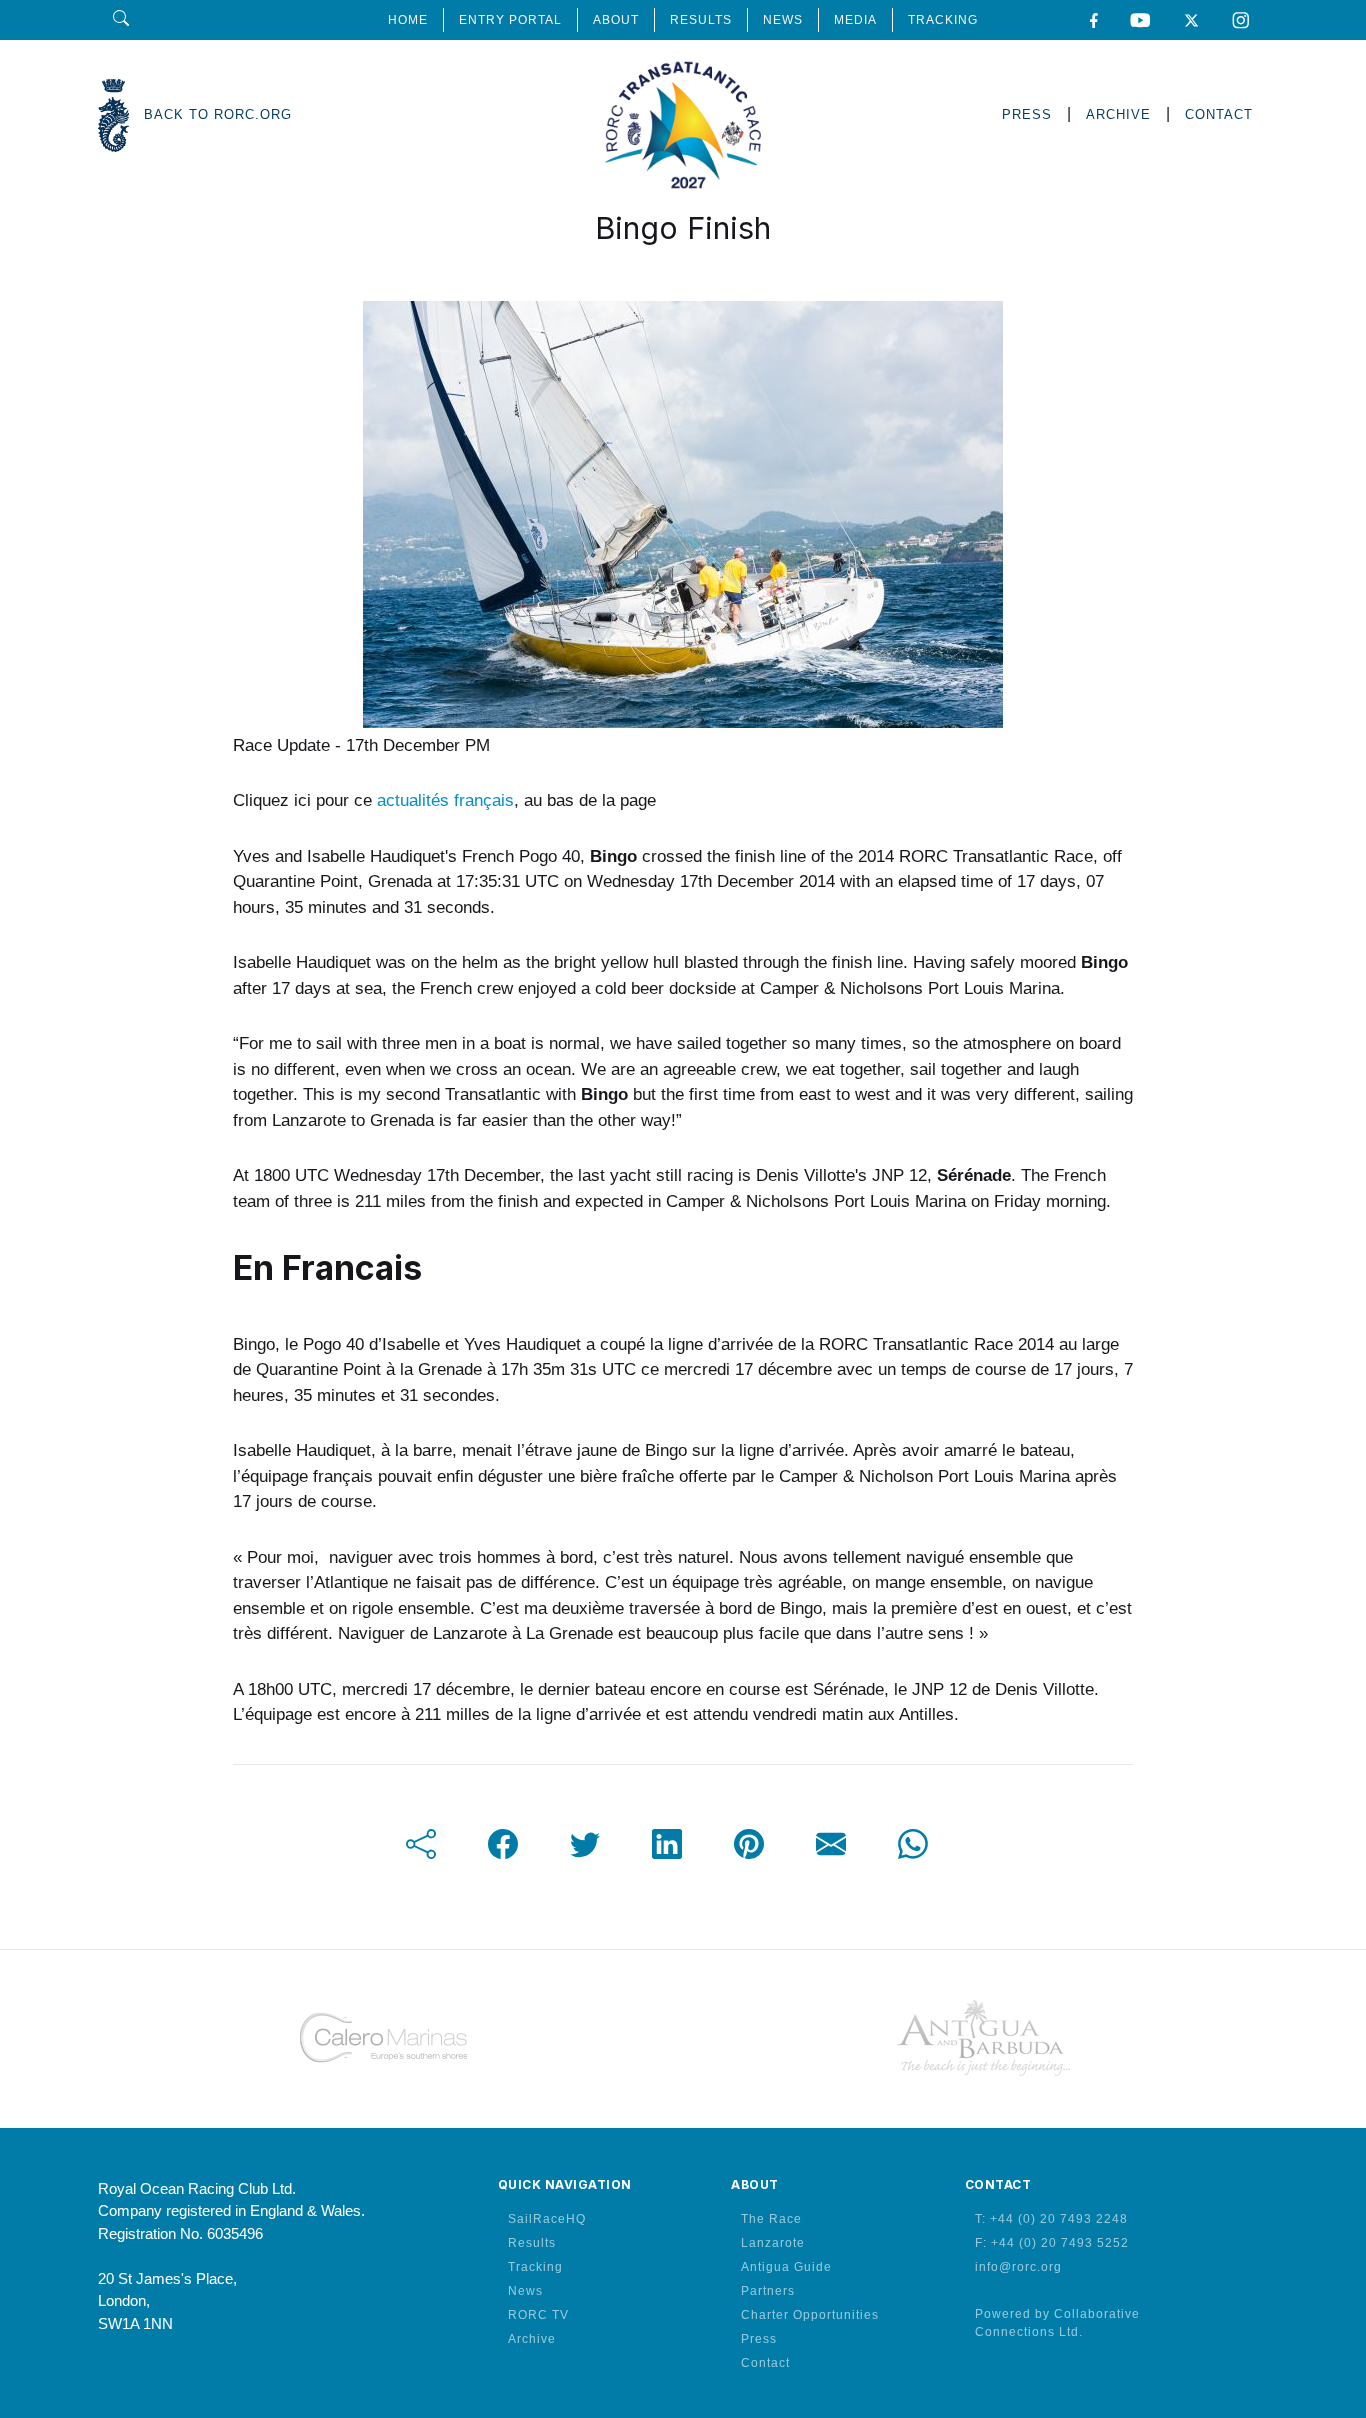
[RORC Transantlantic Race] (683, 115)
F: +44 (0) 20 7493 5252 (1052, 2243)
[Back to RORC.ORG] (113, 115)
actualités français (445, 800)
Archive (532, 2339)
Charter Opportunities (810, 2315)
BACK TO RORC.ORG (218, 114)
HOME (408, 20)
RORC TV (538, 2315)
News (525, 2291)
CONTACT (1219, 114)
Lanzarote (773, 2243)
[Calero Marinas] (383, 2038)
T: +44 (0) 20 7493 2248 (1051, 2219)
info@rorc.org (1018, 2267)
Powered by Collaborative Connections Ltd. (1057, 2323)
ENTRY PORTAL (510, 20)
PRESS (1027, 114)
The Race (771, 2219)
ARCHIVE (1118, 114)
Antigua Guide (786, 2267)
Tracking (535, 2267)
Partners (768, 2291)
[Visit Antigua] (983, 2038)
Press (759, 2339)
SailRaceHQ (547, 2219)
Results (532, 2243)
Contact (765, 2363)
